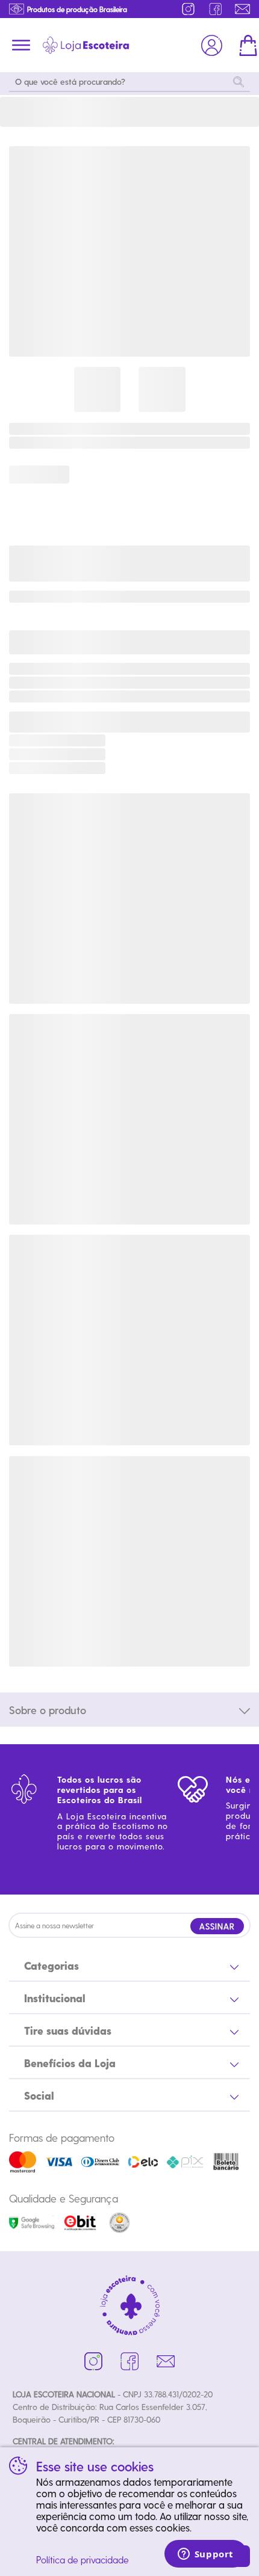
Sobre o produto (48, 1710)
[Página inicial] (86, 45)
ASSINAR (217, 1926)
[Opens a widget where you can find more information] (205, 2555)
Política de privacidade (83, 2559)
